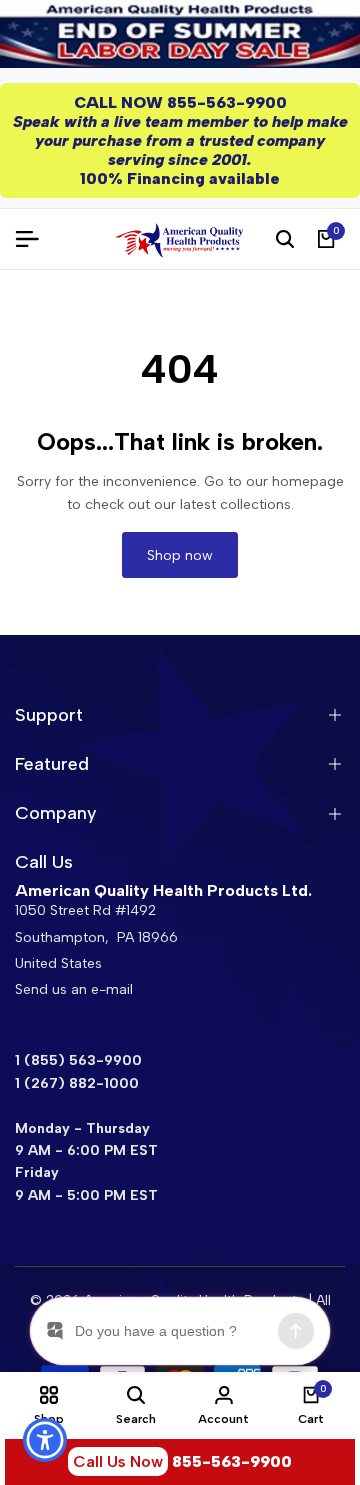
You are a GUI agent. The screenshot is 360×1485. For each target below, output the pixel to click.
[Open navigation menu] (35, 239)
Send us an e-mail (74, 989)
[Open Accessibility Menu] (45, 1440)
